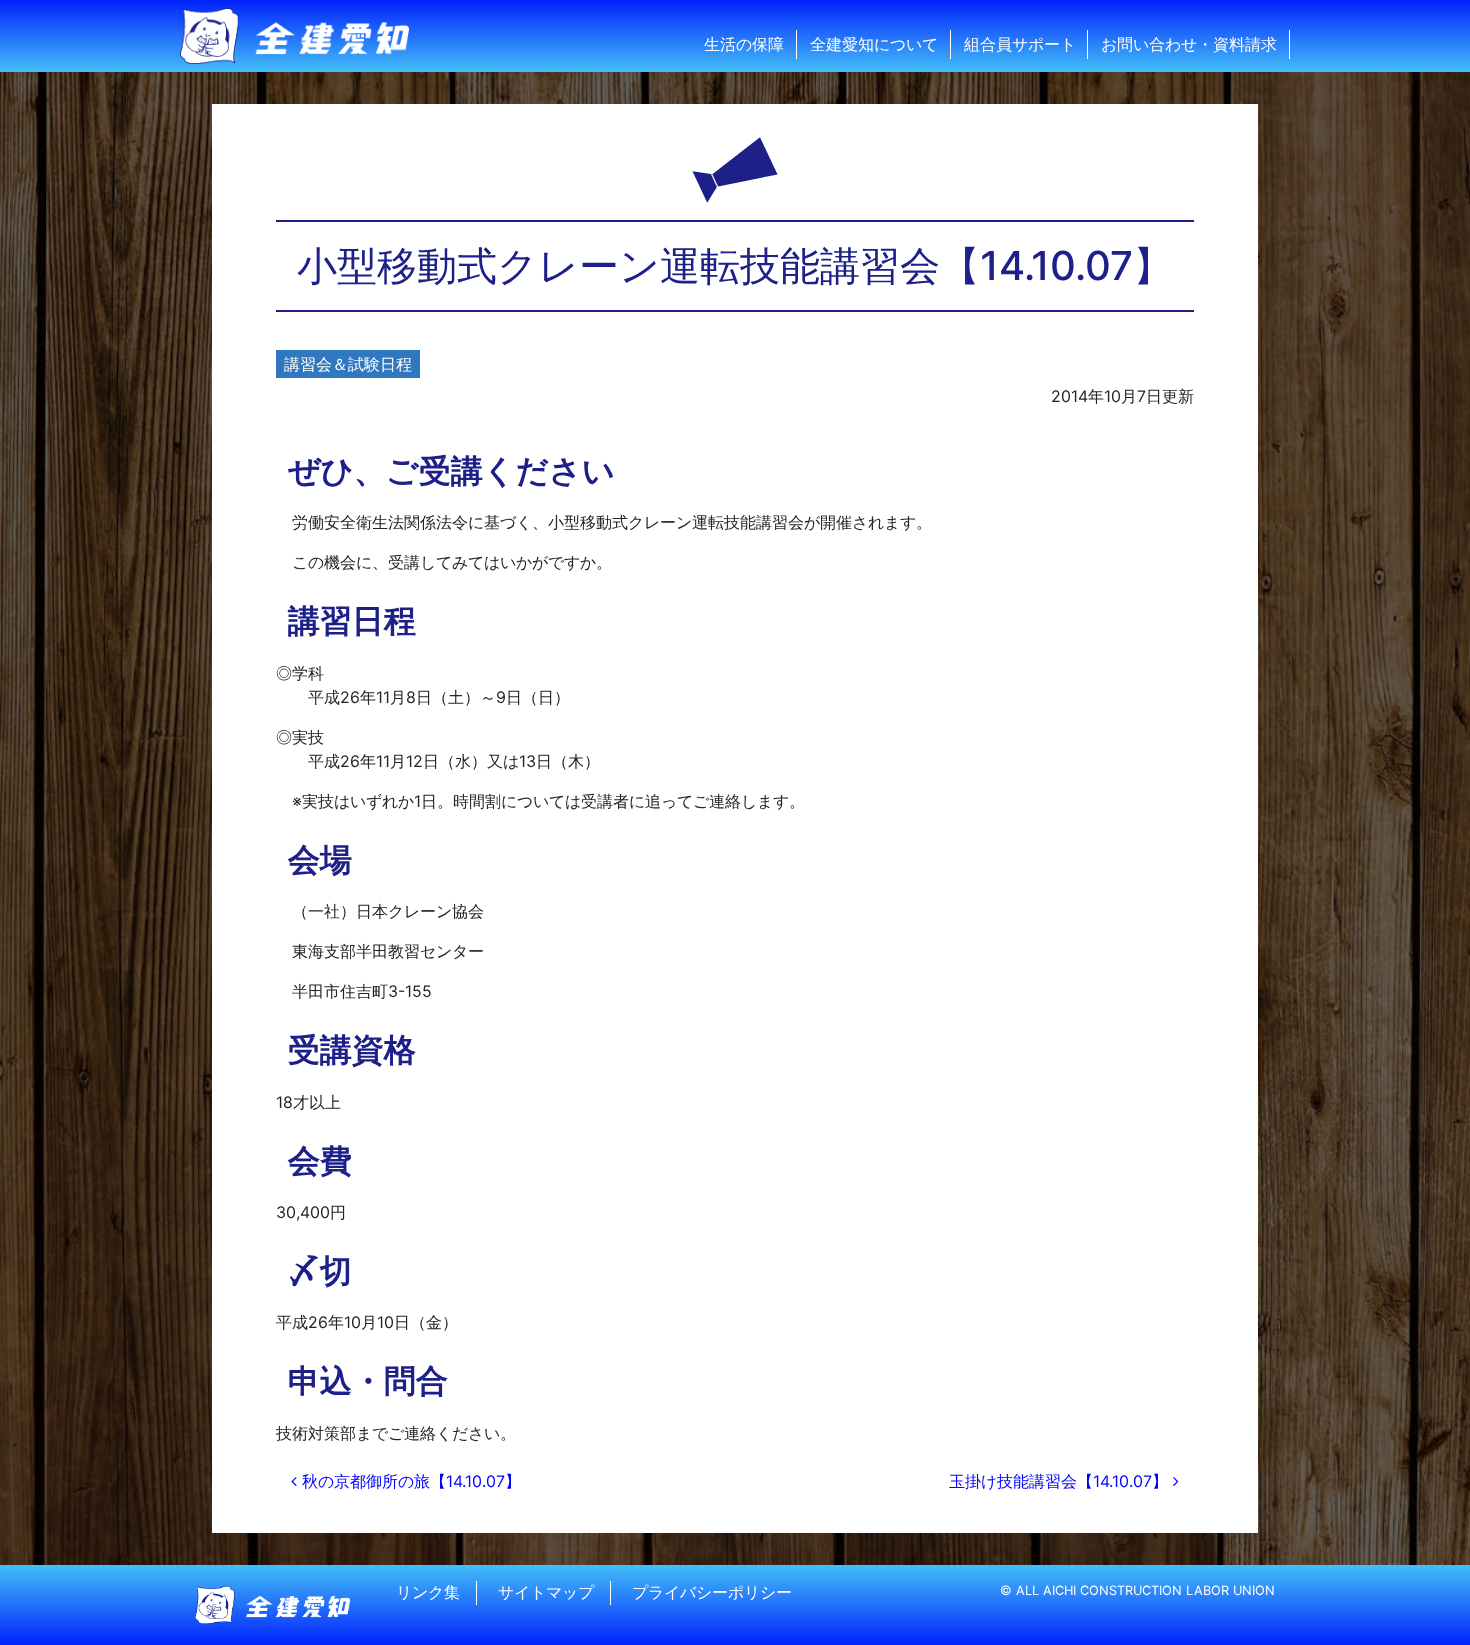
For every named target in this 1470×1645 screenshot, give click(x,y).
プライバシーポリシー (712, 1593)
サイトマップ (546, 1593)
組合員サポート (1020, 44)
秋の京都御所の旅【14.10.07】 (409, 1481)
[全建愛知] (307, 36)
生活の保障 (744, 44)
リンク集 (428, 1593)
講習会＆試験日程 (348, 364)
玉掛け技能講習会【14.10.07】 (1061, 1481)
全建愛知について (874, 44)
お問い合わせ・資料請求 (1189, 44)
